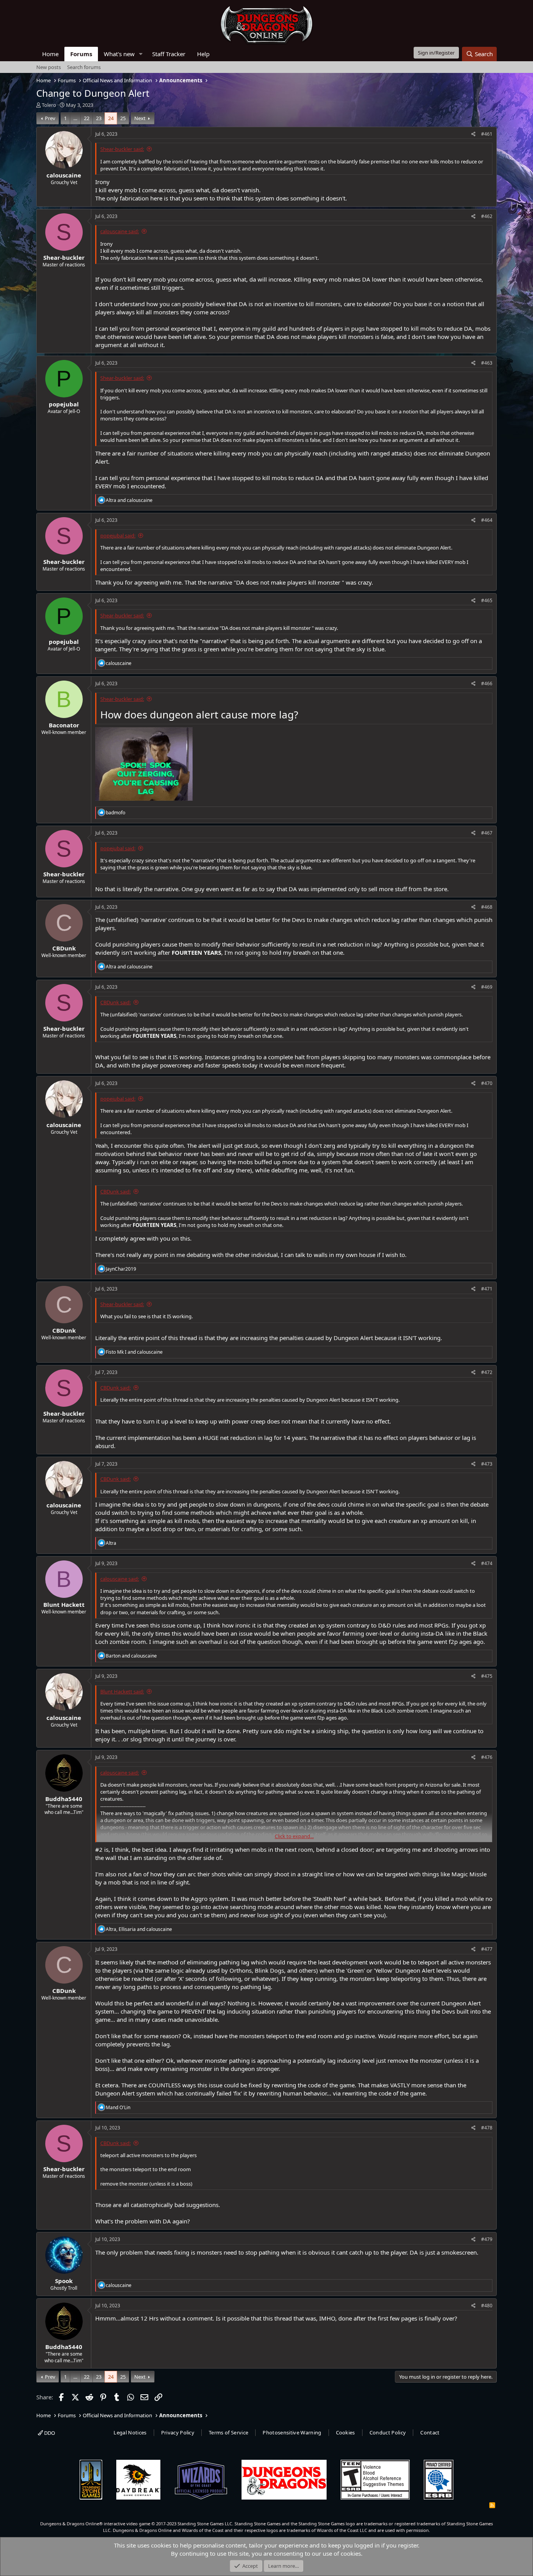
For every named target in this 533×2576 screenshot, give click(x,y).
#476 (487, 1757)
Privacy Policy (178, 2432)
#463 (487, 363)
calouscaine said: (120, 231)
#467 (487, 833)
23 (99, 118)
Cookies (346, 2432)
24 (111, 118)
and (129, 500)
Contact (430, 2432)
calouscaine (64, 175)
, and (139, 1929)
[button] (141, 54)
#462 (487, 216)
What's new (119, 54)
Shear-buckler (64, 257)
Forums (81, 54)
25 (123, 118)
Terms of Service (228, 2432)
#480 (487, 2306)
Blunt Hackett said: (122, 1691)
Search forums (84, 67)
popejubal (64, 404)
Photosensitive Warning (292, 2432)
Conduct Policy (388, 2432)
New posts (49, 67)
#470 (487, 1083)
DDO (49, 2433)
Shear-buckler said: (122, 149)
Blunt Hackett (64, 1604)
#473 (487, 1464)
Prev (50, 118)
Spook (64, 2281)
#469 (487, 987)
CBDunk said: (115, 1002)
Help (203, 54)
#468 (487, 907)
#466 (487, 683)
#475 (487, 1676)
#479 (487, 2239)
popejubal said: (118, 535)
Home (50, 54)
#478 (487, 2128)
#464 (487, 520)
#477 (487, 1949)
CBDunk (64, 948)
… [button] (75, 118)
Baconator (64, 725)
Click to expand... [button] (294, 1836)
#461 (487, 134)
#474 (487, 1563)
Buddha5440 (64, 1799)
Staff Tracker (169, 54)
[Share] (473, 134)
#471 (487, 1289)
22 (87, 118)
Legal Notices (130, 2432)
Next (140, 118)
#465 (487, 600)
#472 (487, 1372)
